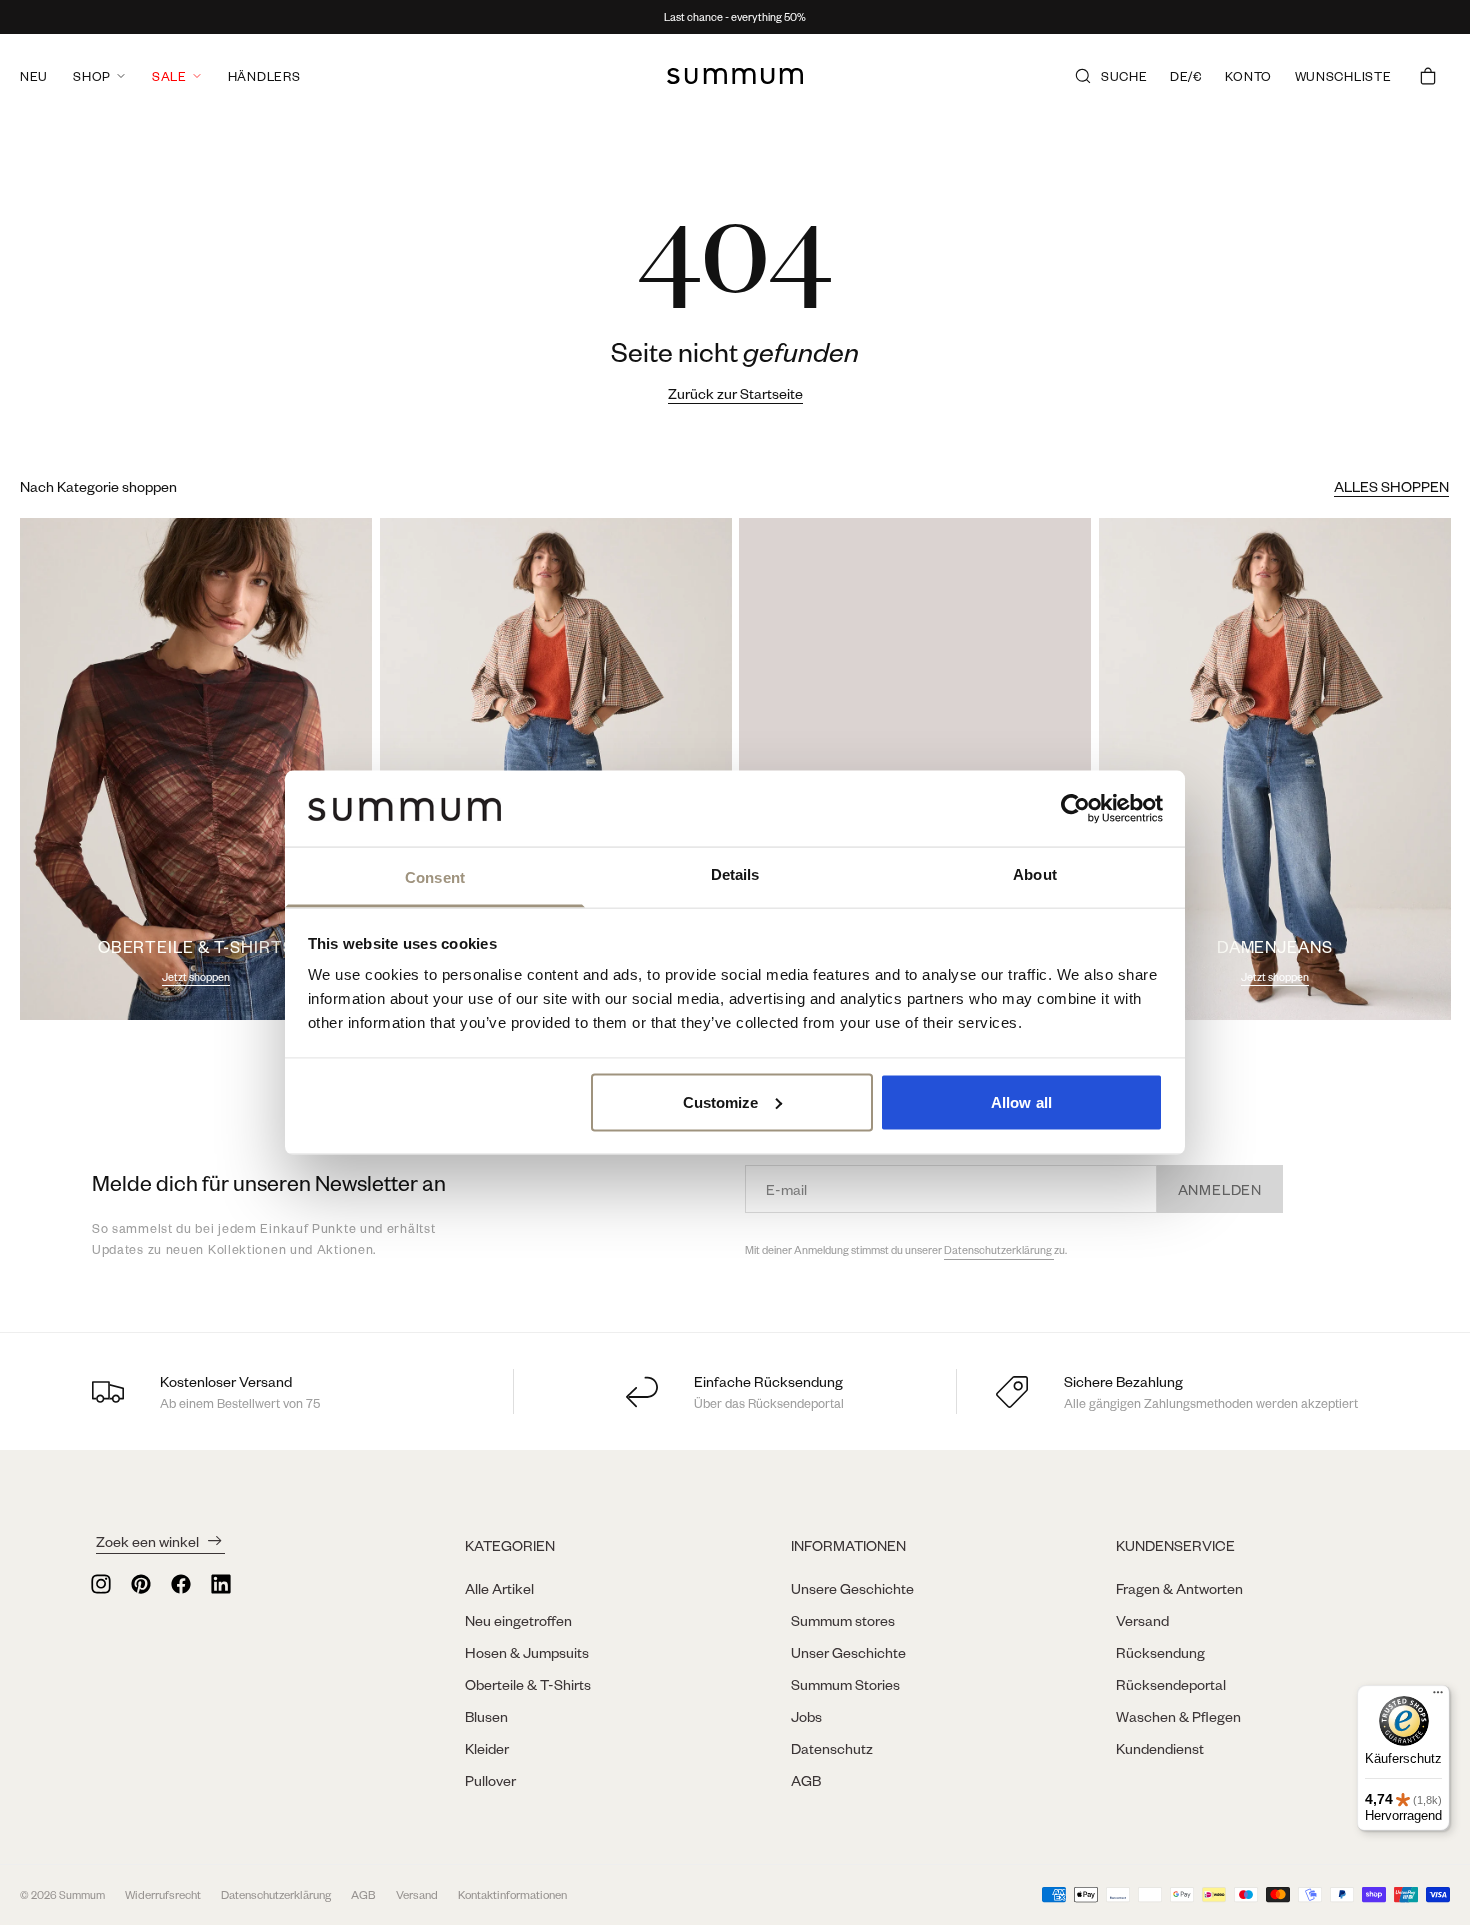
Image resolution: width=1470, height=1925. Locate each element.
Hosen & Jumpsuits (527, 1652)
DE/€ (1186, 76)
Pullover (490, 1780)
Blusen (486, 1716)
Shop (92, 76)
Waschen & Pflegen (1178, 1716)
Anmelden (1220, 1189)
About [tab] (1035, 874)
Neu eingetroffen (518, 1620)
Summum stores (843, 1620)
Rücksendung (1160, 1652)
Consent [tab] (435, 877)
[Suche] (1083, 76)
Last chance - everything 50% (735, 17)
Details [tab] (735, 874)
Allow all (1021, 1101)
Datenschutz (832, 1748)
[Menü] (1438, 1697)
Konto (1248, 76)
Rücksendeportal (1171, 1684)
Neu (34, 76)
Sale (169, 76)
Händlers (264, 76)
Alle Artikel (499, 1588)
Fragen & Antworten (1179, 1588)
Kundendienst (1160, 1748)
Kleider (487, 1748)
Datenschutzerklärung (999, 1250)
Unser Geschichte (848, 1652)
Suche (1124, 76)
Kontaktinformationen (512, 1894)
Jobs (806, 1716)
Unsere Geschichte (852, 1588)
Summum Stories (845, 1684)
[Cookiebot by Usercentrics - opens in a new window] (1075, 808)
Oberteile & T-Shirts (528, 1684)
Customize (721, 1101)
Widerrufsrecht (163, 1894)
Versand (1142, 1620)
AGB (806, 1780)
